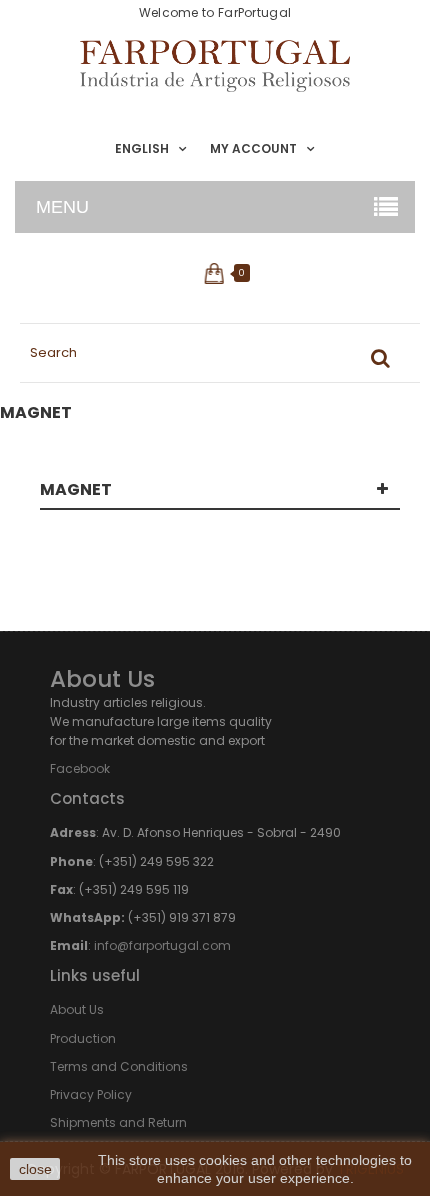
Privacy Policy (91, 1094)
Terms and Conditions (119, 1066)
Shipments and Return (118, 1122)
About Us (77, 1009)
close (35, 1169)
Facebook (80, 768)
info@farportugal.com (162, 945)
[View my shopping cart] (215, 273)
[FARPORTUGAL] (215, 66)
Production (83, 1038)
